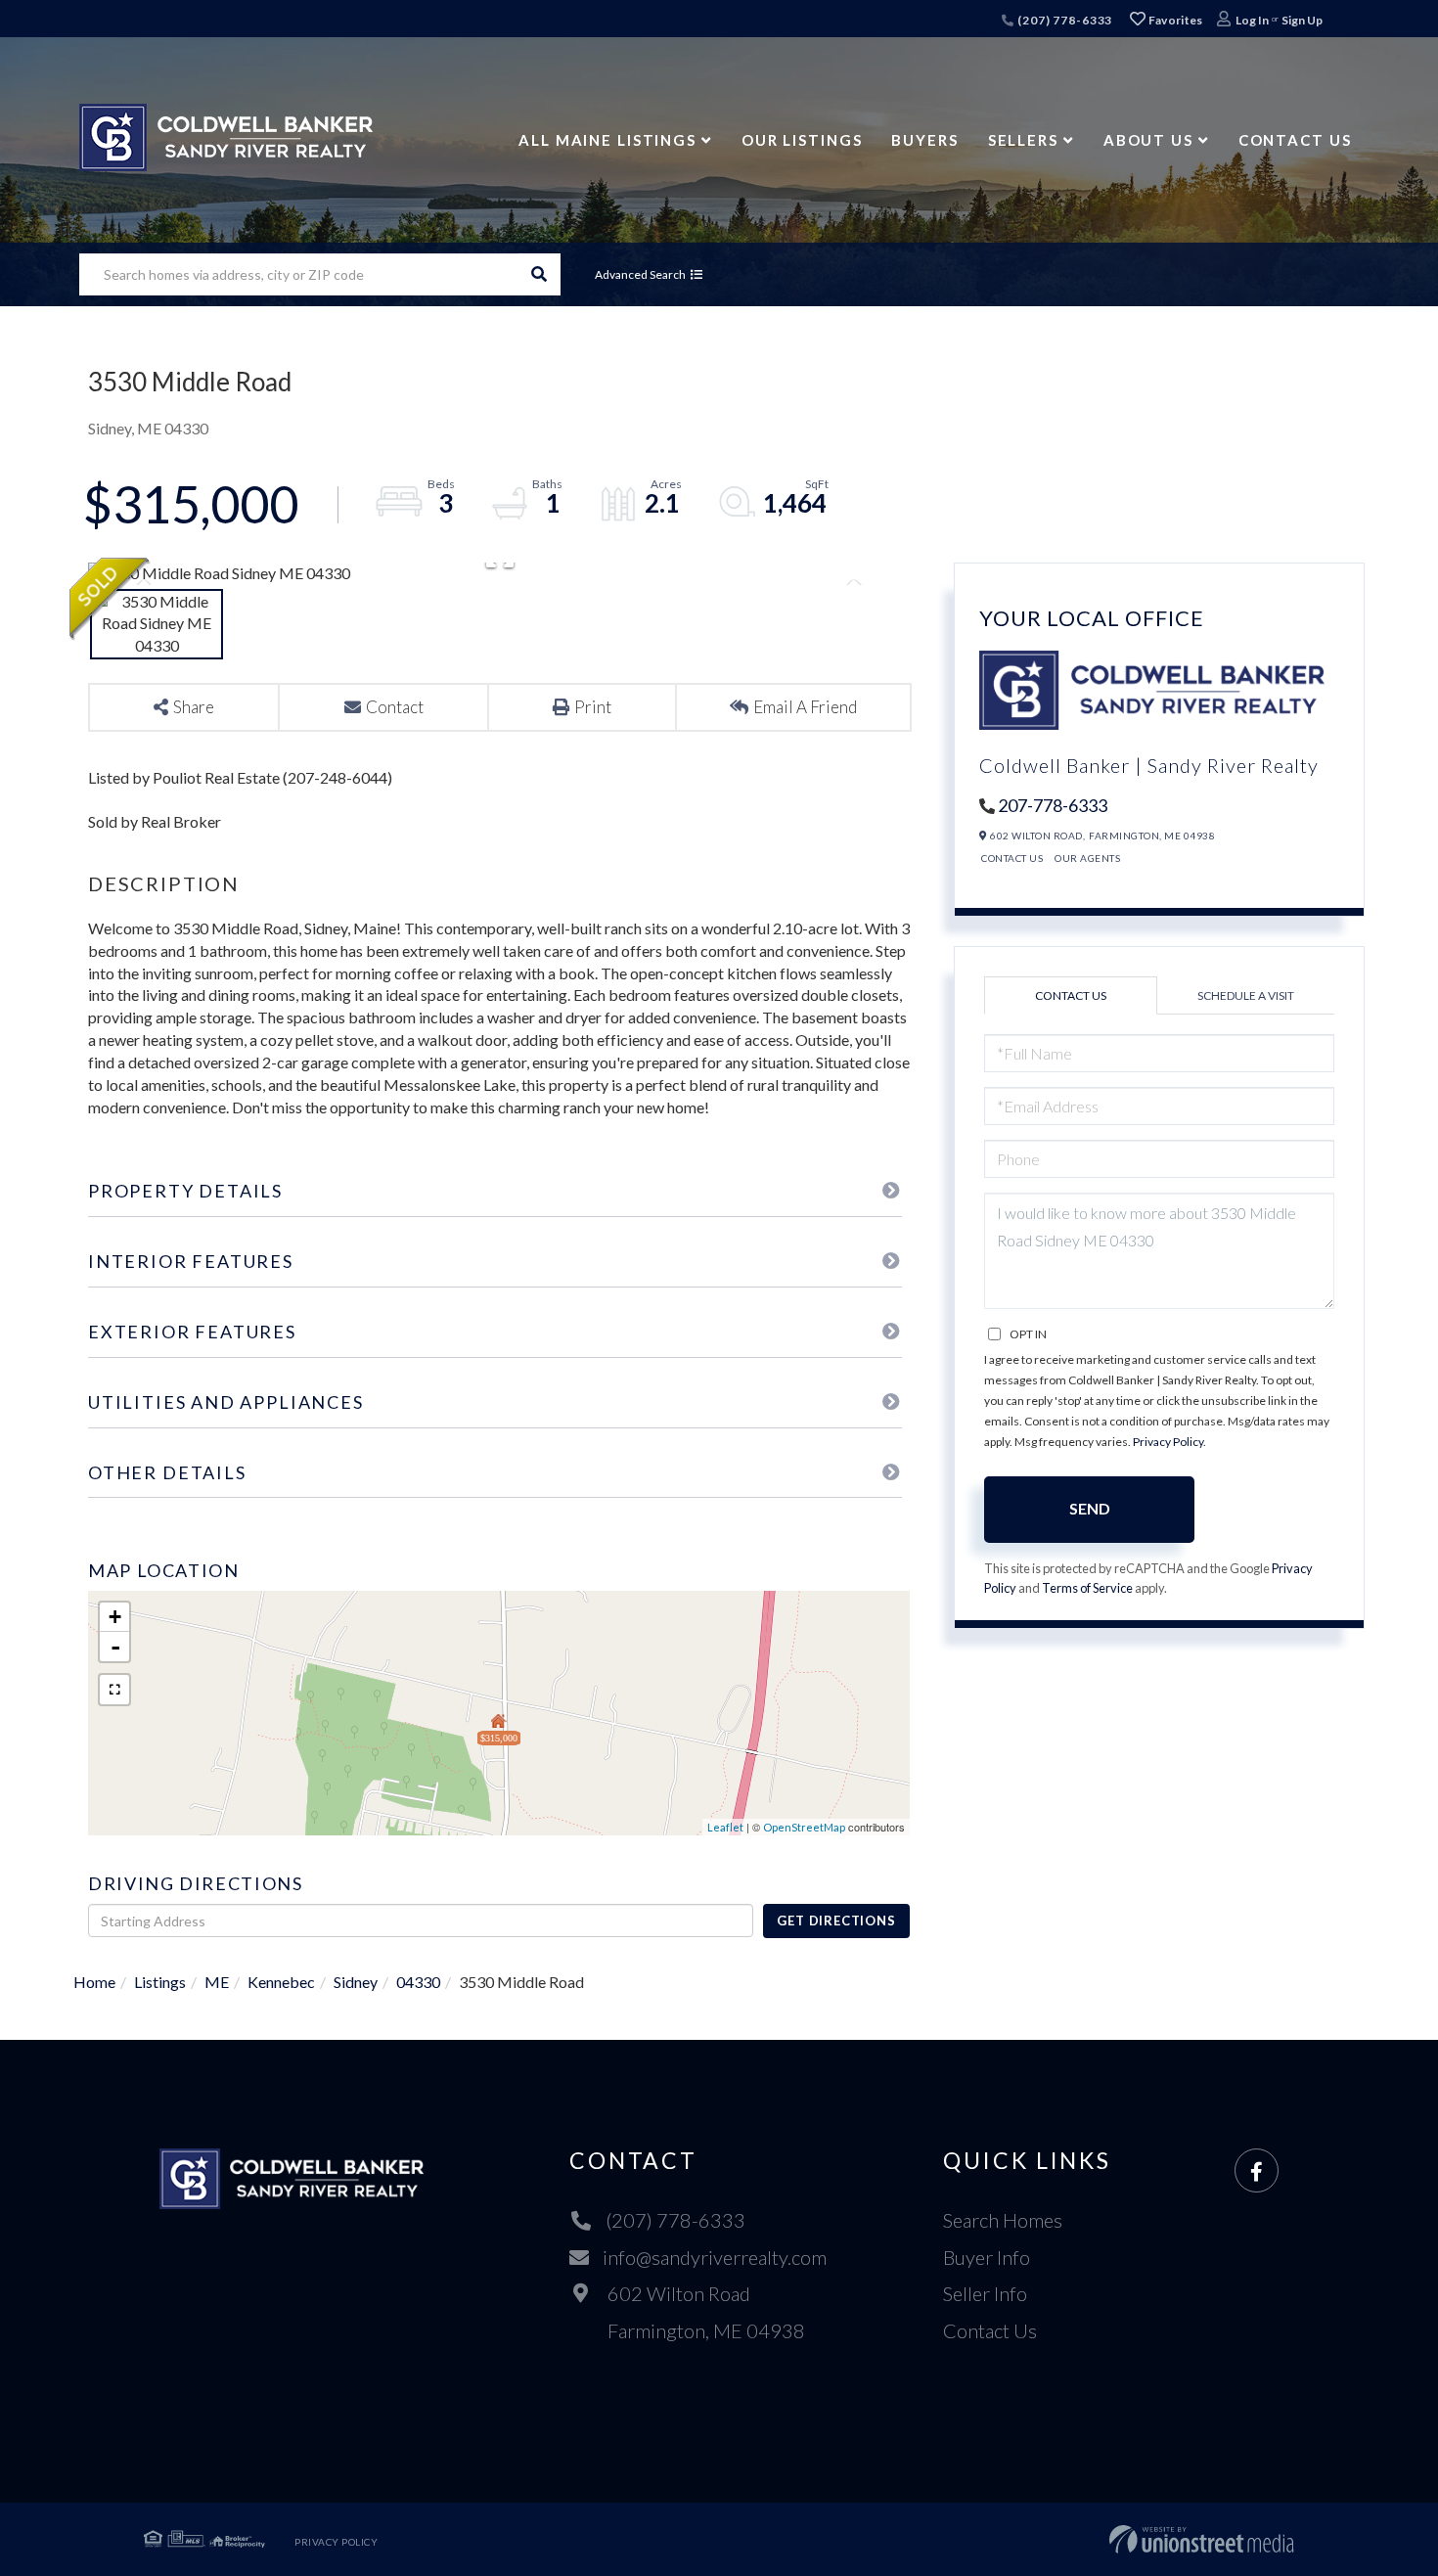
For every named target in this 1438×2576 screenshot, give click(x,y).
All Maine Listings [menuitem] (607, 140)
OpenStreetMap (804, 1827)
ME (217, 1982)
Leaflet (725, 1827)
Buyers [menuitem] (924, 140)
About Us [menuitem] (1148, 140)
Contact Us (1012, 858)
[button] (539, 274)
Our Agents (1087, 858)
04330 (418, 1982)
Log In (1252, 20)
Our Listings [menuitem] (802, 140)
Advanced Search (640, 274)
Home (94, 1982)
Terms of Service (1087, 1588)
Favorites (1175, 20)
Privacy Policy (1168, 1442)
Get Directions (836, 1921)
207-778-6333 (1053, 805)
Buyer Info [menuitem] (987, 2257)
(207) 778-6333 (1063, 20)
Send (1090, 1508)
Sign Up (1302, 20)
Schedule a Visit (1246, 995)
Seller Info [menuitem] (985, 2293)
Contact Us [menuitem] (1295, 140)
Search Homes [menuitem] (1003, 2220)
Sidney (356, 1982)
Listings (160, 1982)
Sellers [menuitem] (1023, 140)
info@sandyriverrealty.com (715, 2257)
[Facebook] (1257, 2171)
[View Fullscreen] (114, 1690)
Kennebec (281, 1982)
